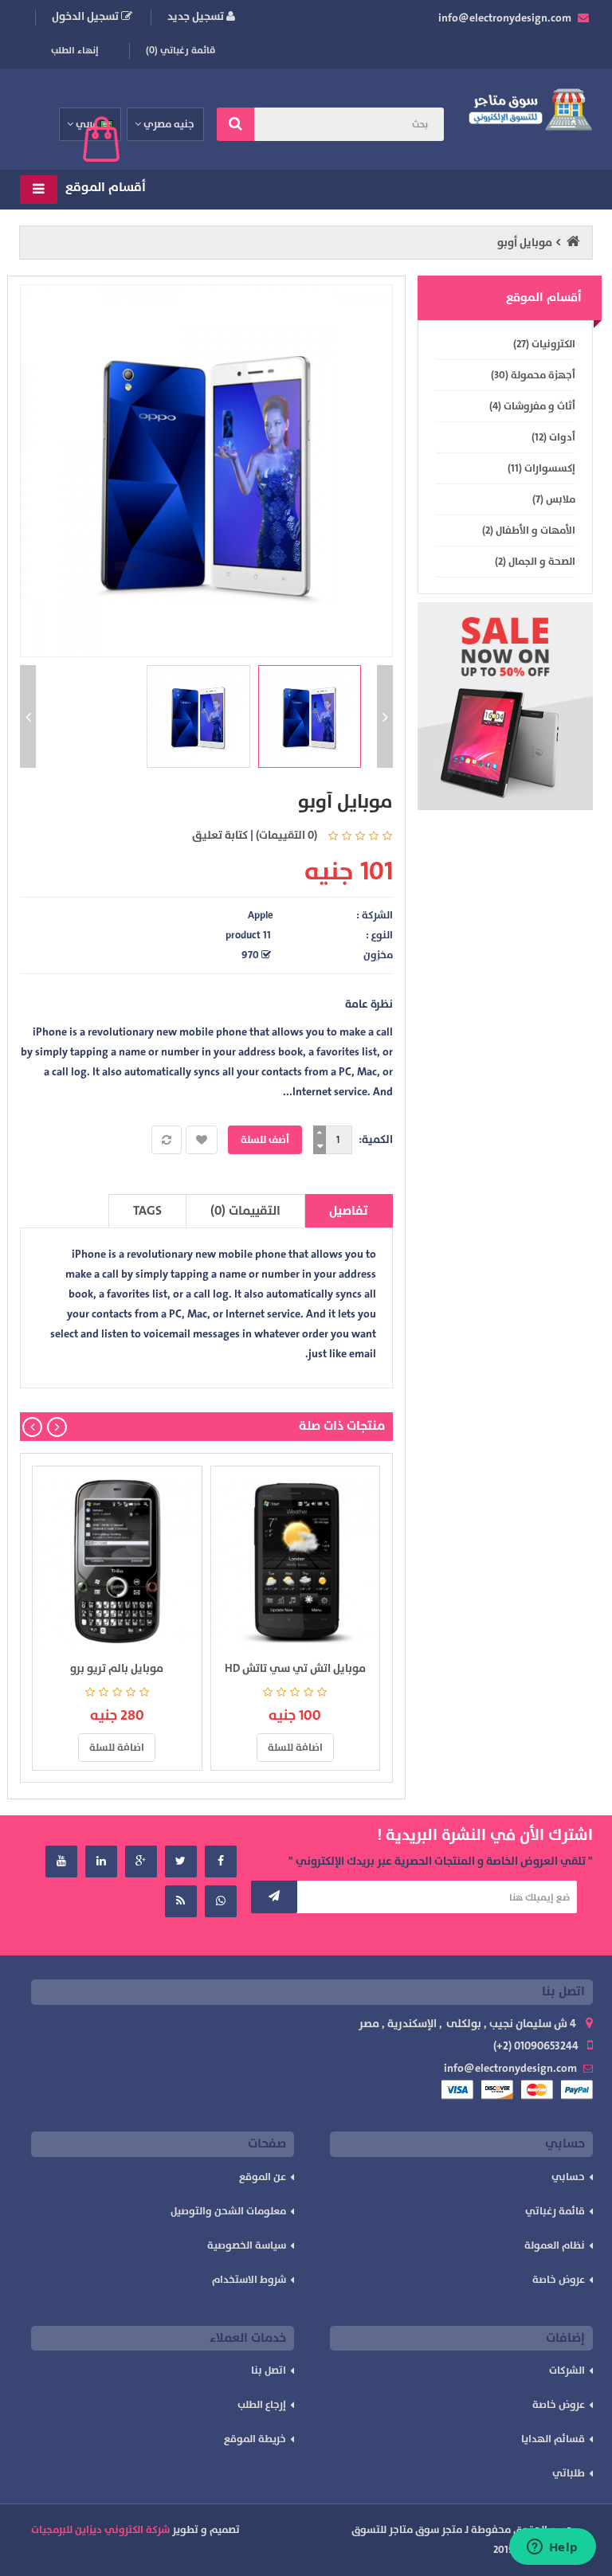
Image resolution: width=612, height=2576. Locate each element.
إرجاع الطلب (262, 2405)
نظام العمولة (555, 2245)
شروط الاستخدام (249, 2280)
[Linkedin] (101, 1862)
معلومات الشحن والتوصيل (228, 2211)
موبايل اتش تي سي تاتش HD (295, 1668)
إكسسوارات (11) (541, 468)
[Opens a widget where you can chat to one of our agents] (552, 2548)
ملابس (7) (554, 499)
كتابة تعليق (220, 835)
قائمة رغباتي (555, 2211)
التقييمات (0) (245, 1211)
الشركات (567, 2370)
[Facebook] (221, 1862)
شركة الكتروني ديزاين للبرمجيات (100, 2530)
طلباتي (569, 2473)
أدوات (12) (553, 437)
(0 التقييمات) (286, 835)
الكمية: (376, 1139)
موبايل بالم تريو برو (117, 1668)
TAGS (147, 1211)
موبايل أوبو (525, 243)
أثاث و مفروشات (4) (532, 406)
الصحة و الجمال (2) (535, 562)
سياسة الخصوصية (247, 2245)
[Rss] (181, 1901)
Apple (261, 915)
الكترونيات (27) (544, 344)
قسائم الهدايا (553, 2439)
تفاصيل (349, 1211)
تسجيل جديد (197, 16)
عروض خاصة (559, 2280)
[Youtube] (61, 1862)
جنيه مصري (169, 124)
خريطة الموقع (255, 2439)
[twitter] (181, 1862)
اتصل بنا (269, 2370)
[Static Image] (505, 707)
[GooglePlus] (141, 1862)
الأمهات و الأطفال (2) (529, 530)
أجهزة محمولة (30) (533, 375)
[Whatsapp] (221, 1901)
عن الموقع (263, 2177)
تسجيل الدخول (86, 16)
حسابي (568, 2177)
